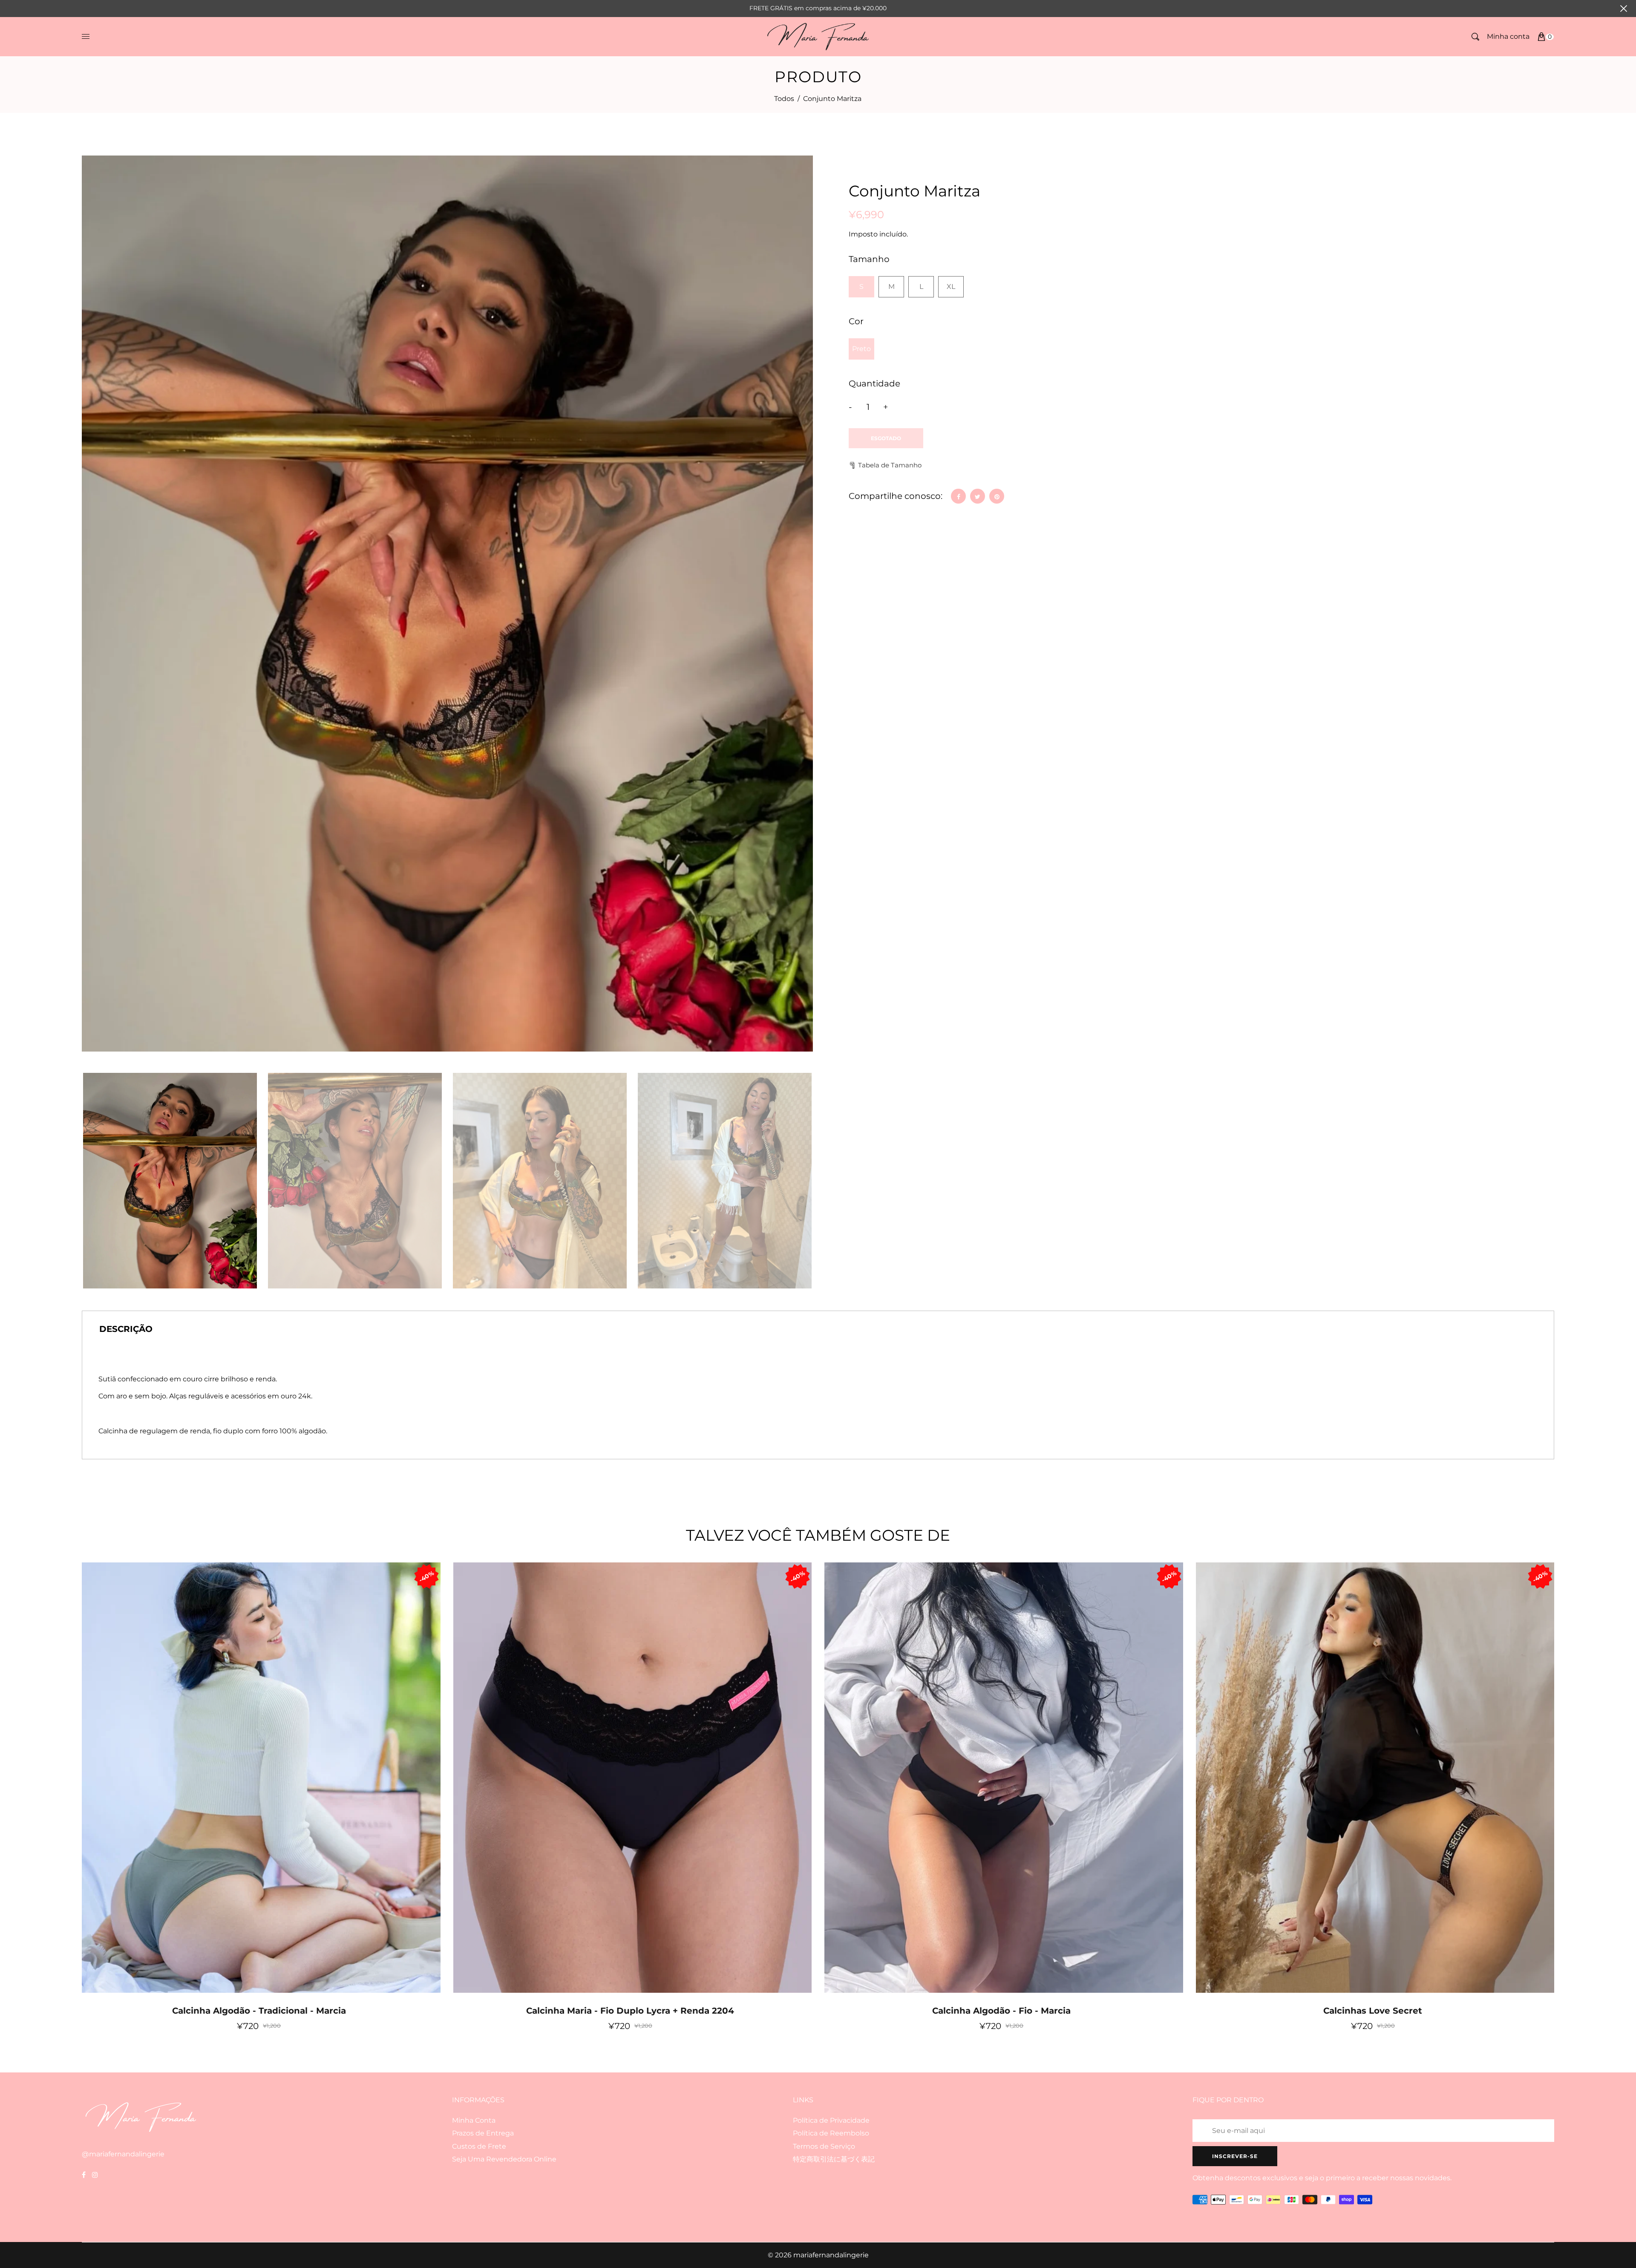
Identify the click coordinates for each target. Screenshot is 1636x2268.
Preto (861, 349)
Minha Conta (474, 2120)
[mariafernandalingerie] (818, 36)
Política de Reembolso (831, 2133)
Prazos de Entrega (483, 2133)
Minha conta (1508, 36)
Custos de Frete (479, 2146)
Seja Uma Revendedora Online (504, 2159)
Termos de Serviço (824, 2146)
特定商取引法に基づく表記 (834, 2159)
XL (951, 287)
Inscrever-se (1235, 2156)
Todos (784, 99)
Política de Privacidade (831, 2120)
